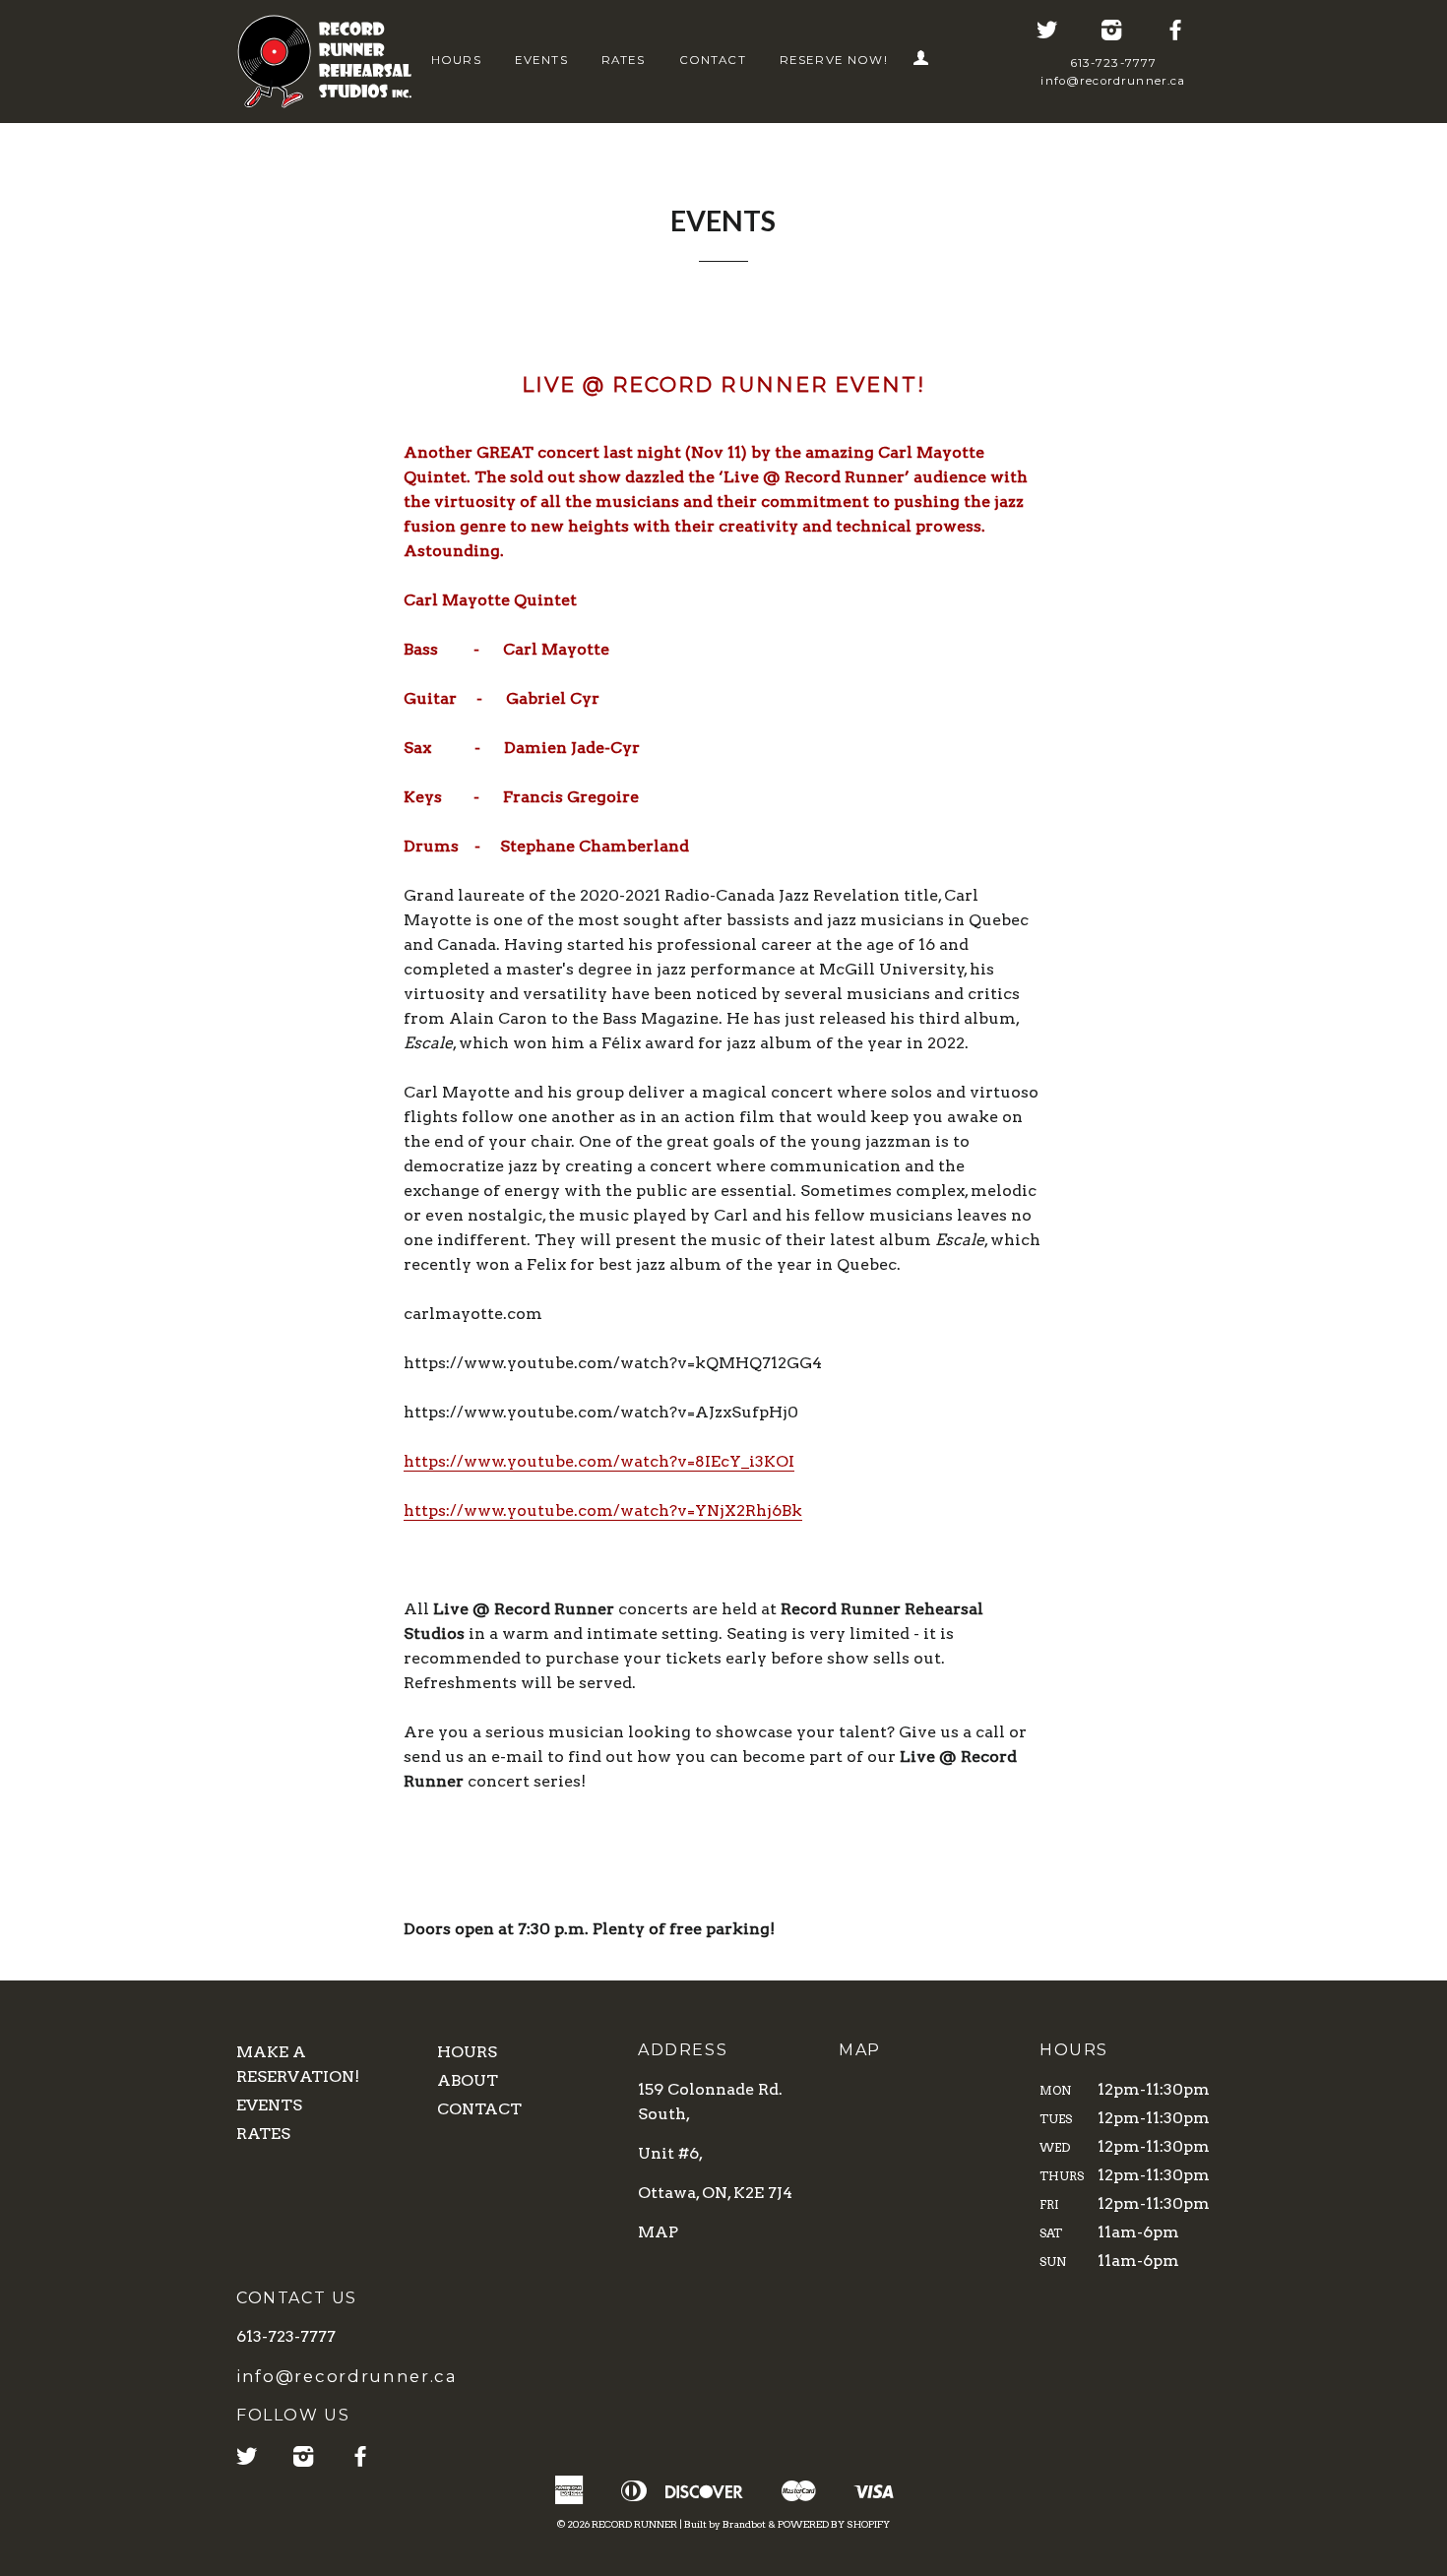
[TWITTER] (1048, 31)
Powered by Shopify (834, 2524)
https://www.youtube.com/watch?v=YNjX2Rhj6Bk (603, 1510)
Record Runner (634, 2524)
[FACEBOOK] (1176, 31)
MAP (658, 2232)
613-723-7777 (1114, 63)
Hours (456, 60)
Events (541, 60)
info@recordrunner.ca (1113, 81)
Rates (624, 60)
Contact (713, 60)
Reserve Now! (834, 60)
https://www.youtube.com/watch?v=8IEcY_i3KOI (599, 1461)
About (468, 2080)
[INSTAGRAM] (1112, 31)
